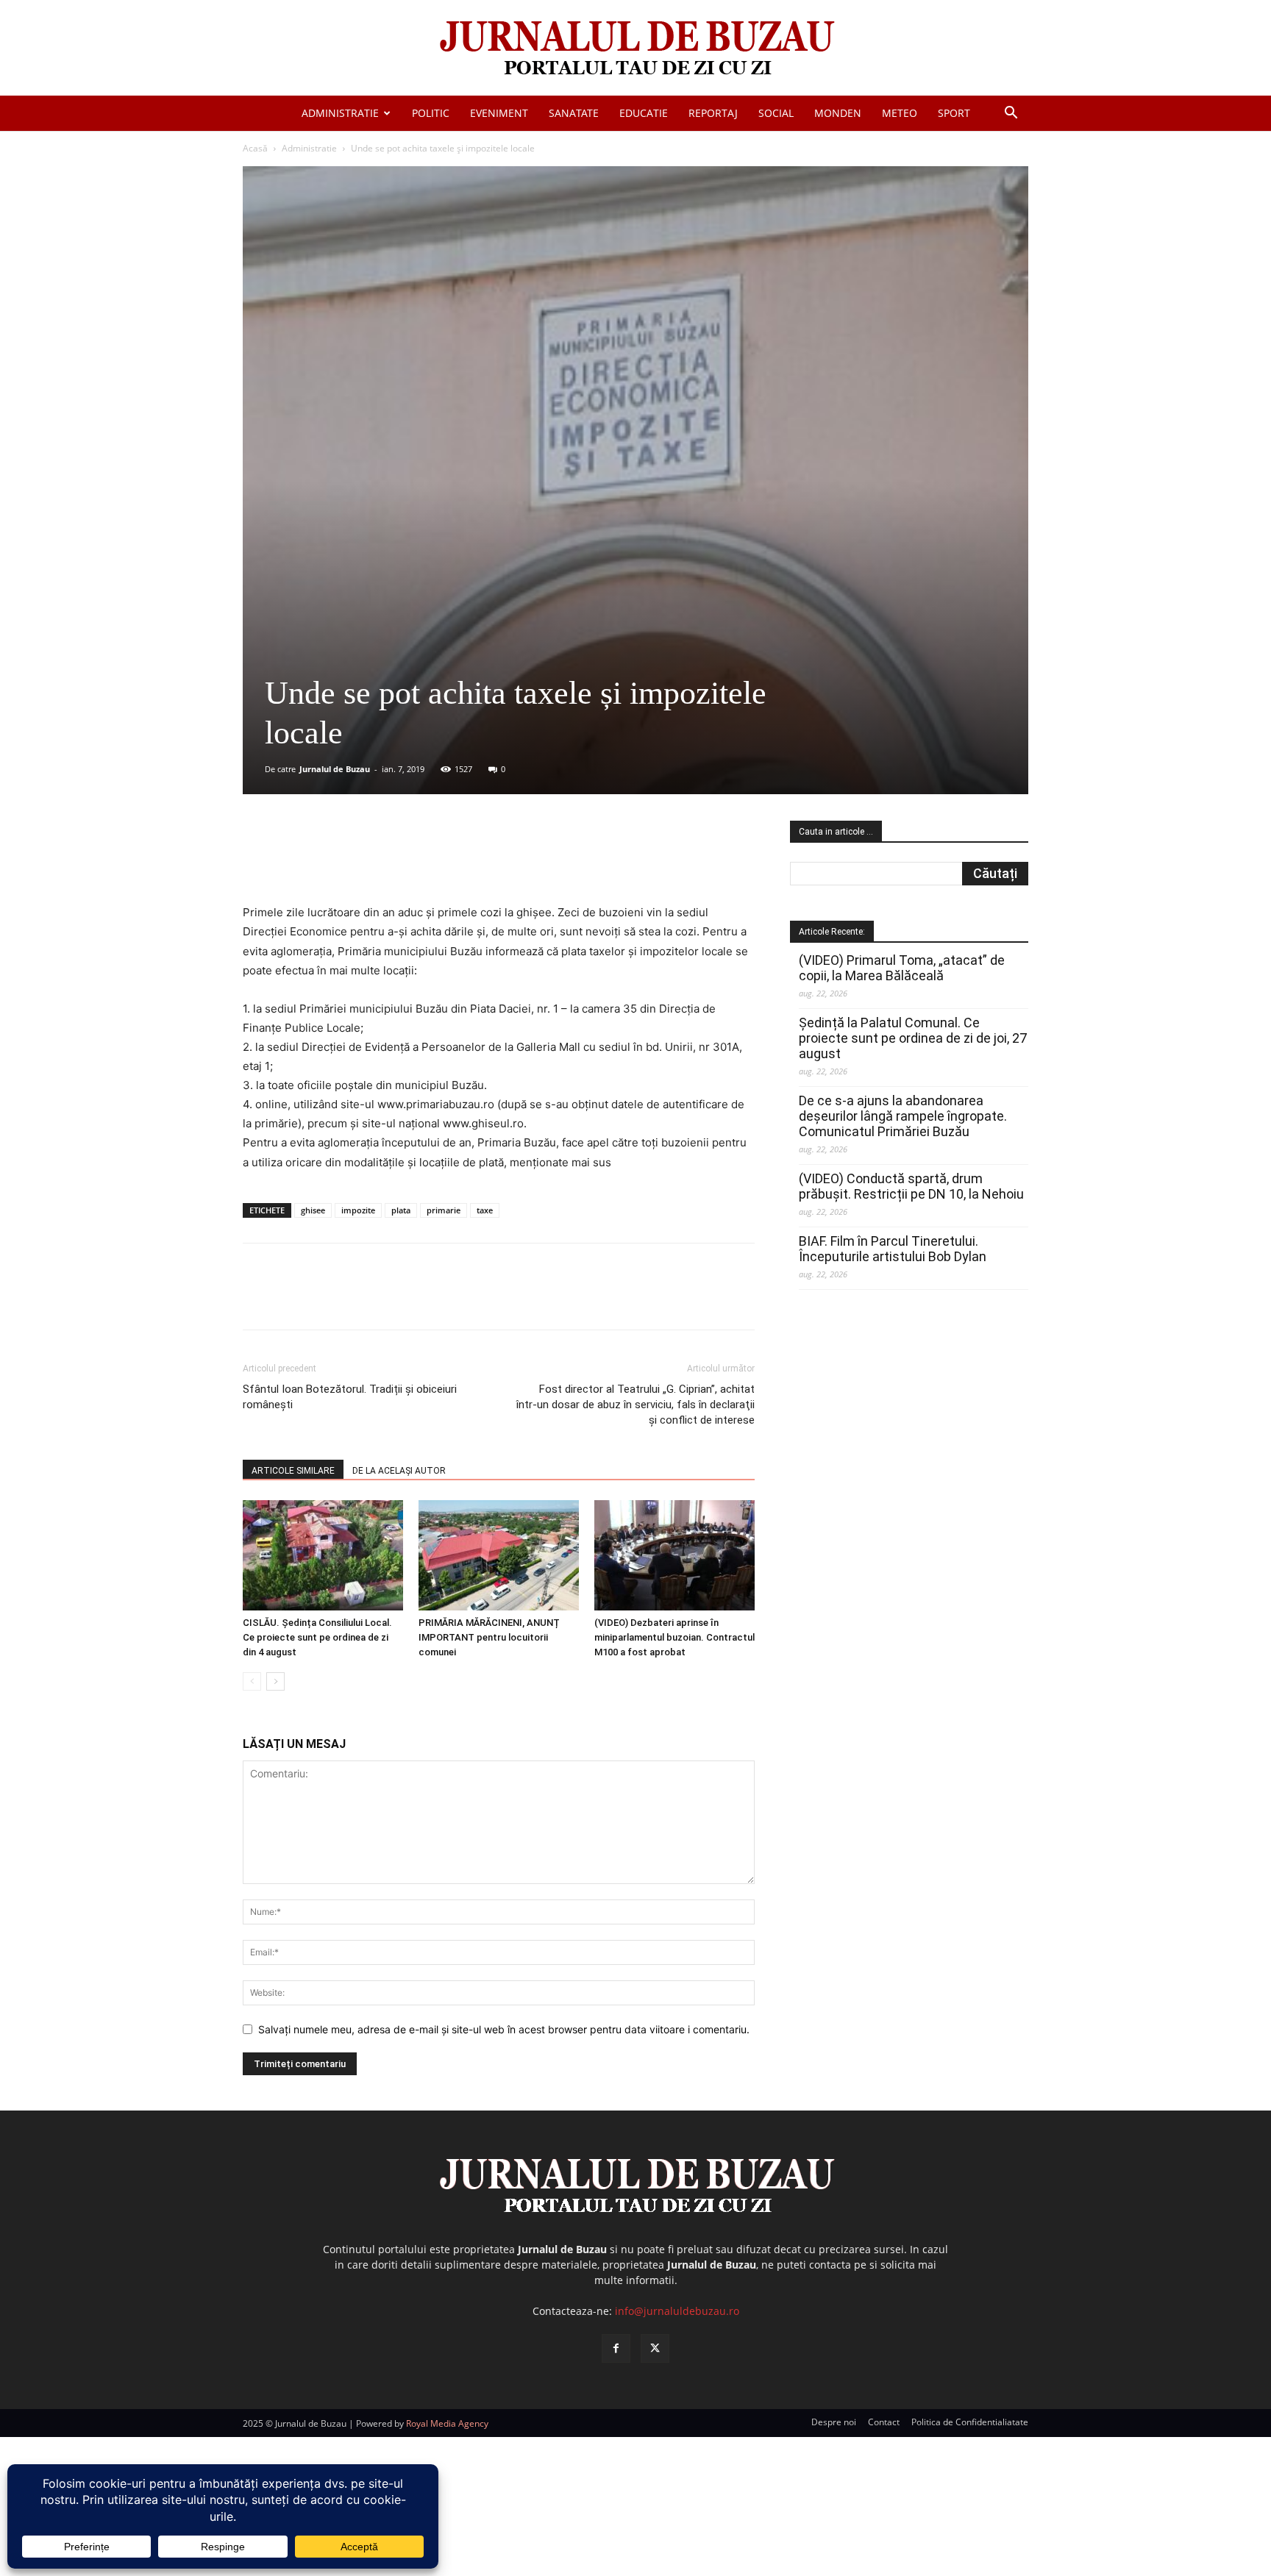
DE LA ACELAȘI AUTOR (399, 1471)
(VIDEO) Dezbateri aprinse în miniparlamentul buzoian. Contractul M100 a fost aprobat (674, 1637)
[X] (386, 861)
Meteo (900, 113)
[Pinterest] (420, 861)
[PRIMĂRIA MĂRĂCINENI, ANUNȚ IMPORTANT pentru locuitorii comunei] (499, 1555)
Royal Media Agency (447, 2423)
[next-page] (275, 1681)
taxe (485, 1210)
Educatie (644, 113)
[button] (1011, 114)
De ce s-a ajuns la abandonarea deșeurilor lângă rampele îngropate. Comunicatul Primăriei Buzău (903, 1116)
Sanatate (574, 113)
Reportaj (713, 113)
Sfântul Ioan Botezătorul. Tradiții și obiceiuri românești (350, 1397)
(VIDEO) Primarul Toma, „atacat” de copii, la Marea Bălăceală (902, 968)
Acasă (255, 148)
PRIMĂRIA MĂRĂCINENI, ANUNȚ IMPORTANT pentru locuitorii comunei (489, 1637)
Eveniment (499, 113)
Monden (838, 113)
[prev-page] (252, 1681)
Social (776, 113)
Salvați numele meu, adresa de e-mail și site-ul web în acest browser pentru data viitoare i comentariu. (504, 2029)
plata (401, 1210)
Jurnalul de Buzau (335, 769)
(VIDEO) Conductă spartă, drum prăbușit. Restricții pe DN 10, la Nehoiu (911, 1186)
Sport (954, 113)
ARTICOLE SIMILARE (293, 1471)
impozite (358, 1210)
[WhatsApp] (454, 861)
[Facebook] (352, 861)
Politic (431, 113)
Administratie (340, 113)
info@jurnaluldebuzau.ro (677, 2311)
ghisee (313, 1210)
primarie (444, 1210)
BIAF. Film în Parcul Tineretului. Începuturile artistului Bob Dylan (893, 1249)
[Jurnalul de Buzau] (635, 49)
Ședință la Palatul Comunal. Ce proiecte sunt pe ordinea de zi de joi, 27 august (913, 1038)
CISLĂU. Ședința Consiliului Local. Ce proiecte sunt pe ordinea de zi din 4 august (317, 1637)
